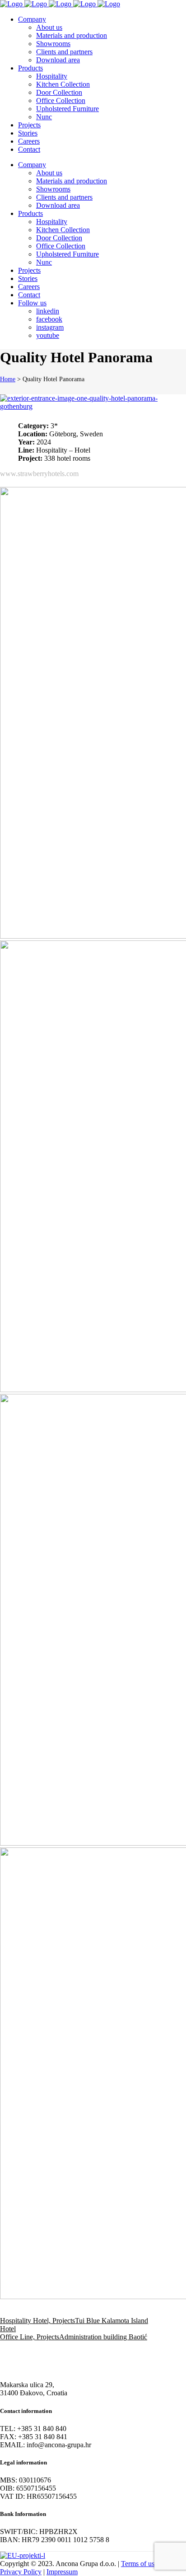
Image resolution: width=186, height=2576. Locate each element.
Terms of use (139, 2564)
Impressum (62, 2572)
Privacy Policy (21, 2572)
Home (8, 379)
